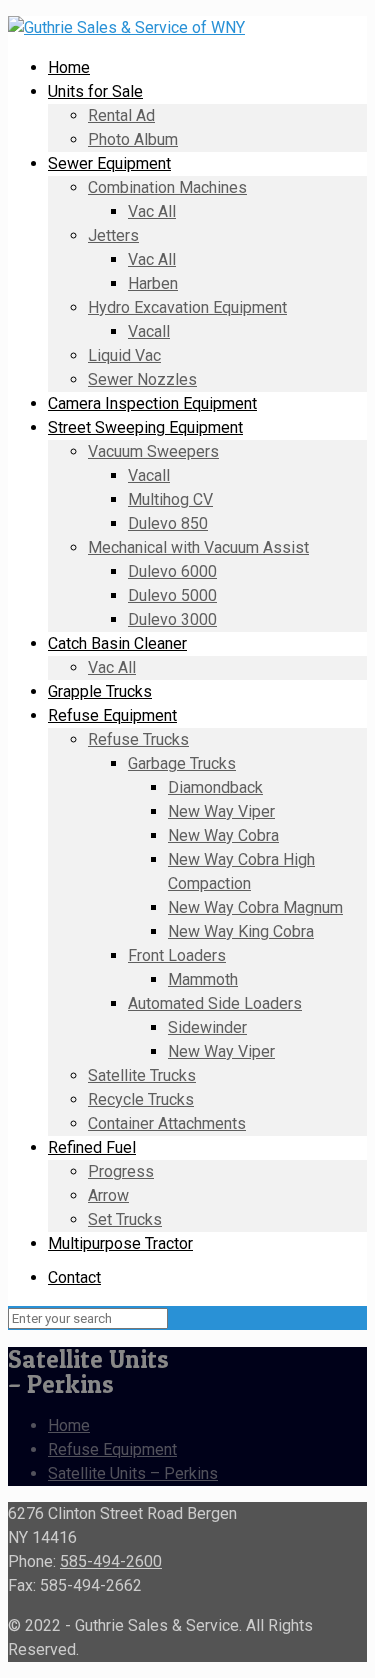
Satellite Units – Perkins (133, 1473)
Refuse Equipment (112, 1449)
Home (69, 1425)
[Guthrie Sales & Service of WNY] (126, 27)
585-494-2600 (111, 1561)
